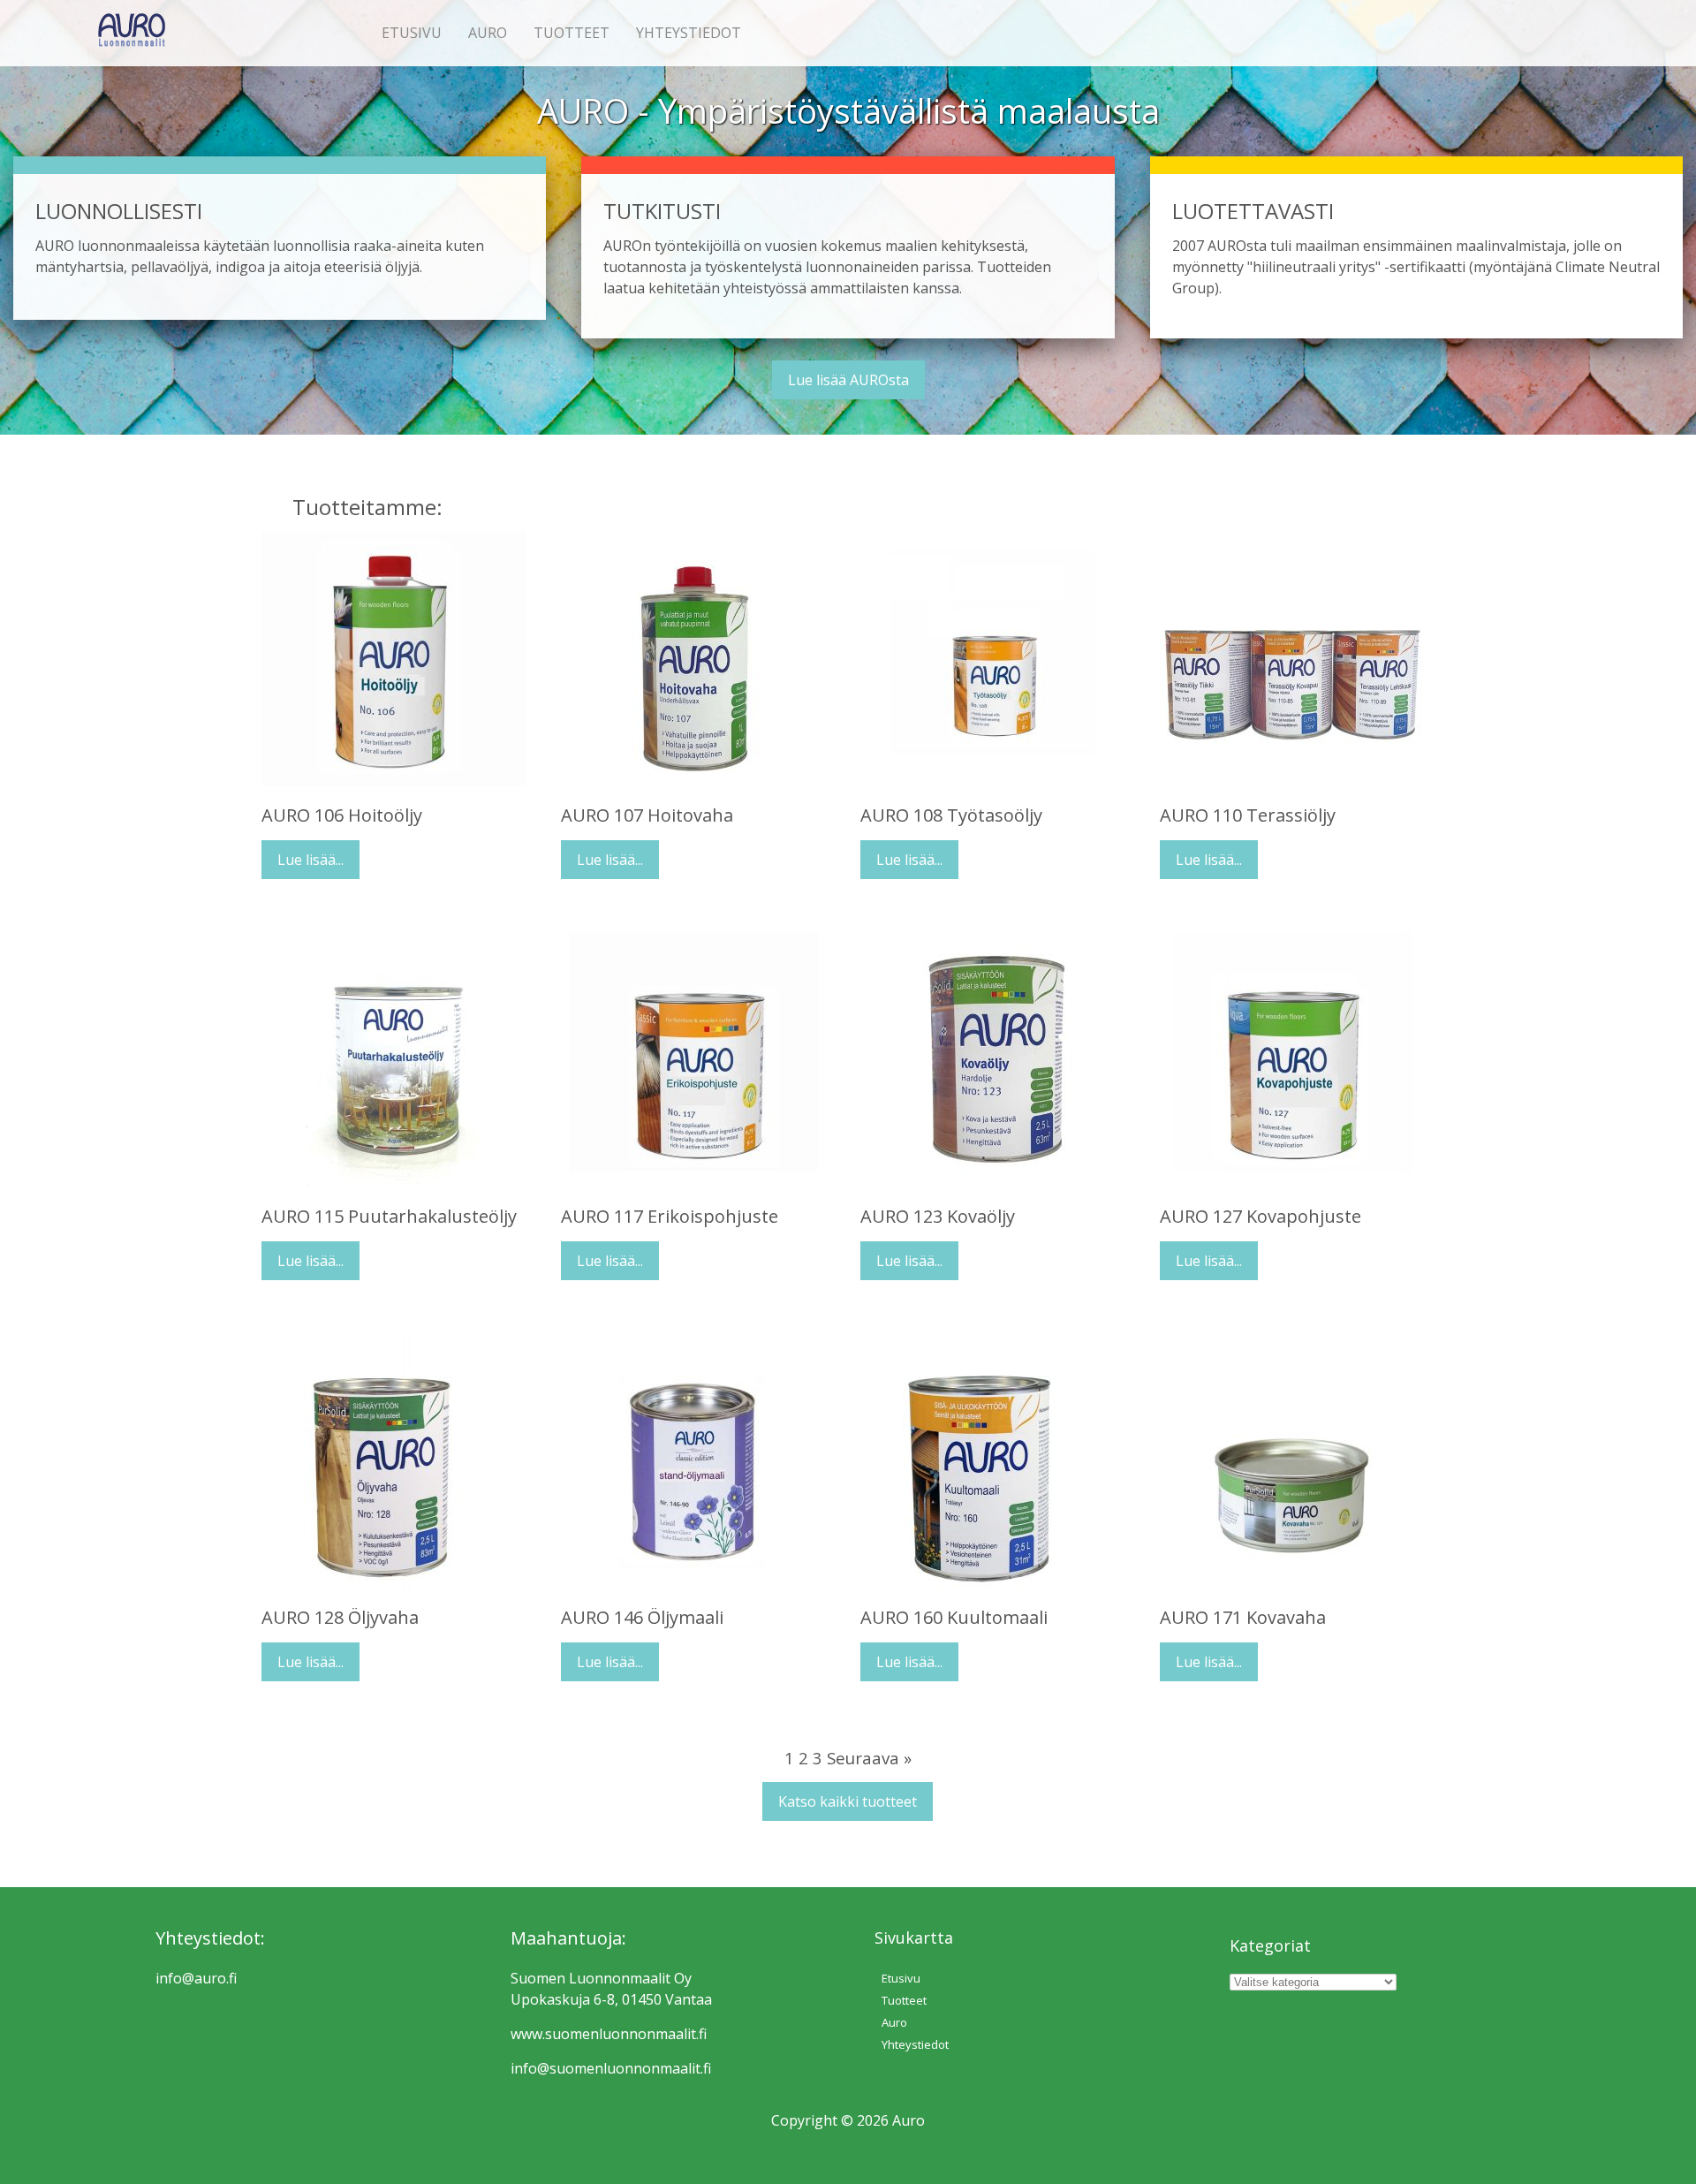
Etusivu (412, 33)
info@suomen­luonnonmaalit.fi (611, 2068)
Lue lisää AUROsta (848, 380)
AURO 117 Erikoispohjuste (670, 1216)
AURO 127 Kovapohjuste (1261, 1216)
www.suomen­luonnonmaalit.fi (609, 2034)
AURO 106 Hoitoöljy (342, 815)
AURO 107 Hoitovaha (647, 815)
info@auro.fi (196, 1978)
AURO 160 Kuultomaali (954, 1617)
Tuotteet (572, 33)
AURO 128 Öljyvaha (340, 1617)
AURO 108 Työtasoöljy (951, 815)
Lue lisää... (310, 860)
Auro (488, 33)
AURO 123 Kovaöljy (938, 1216)
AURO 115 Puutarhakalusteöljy (389, 1216)
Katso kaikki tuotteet (848, 1801)
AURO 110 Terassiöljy (1248, 815)
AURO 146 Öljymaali (642, 1617)
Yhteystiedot (689, 33)
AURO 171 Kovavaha (1243, 1617)
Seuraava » (869, 1758)
